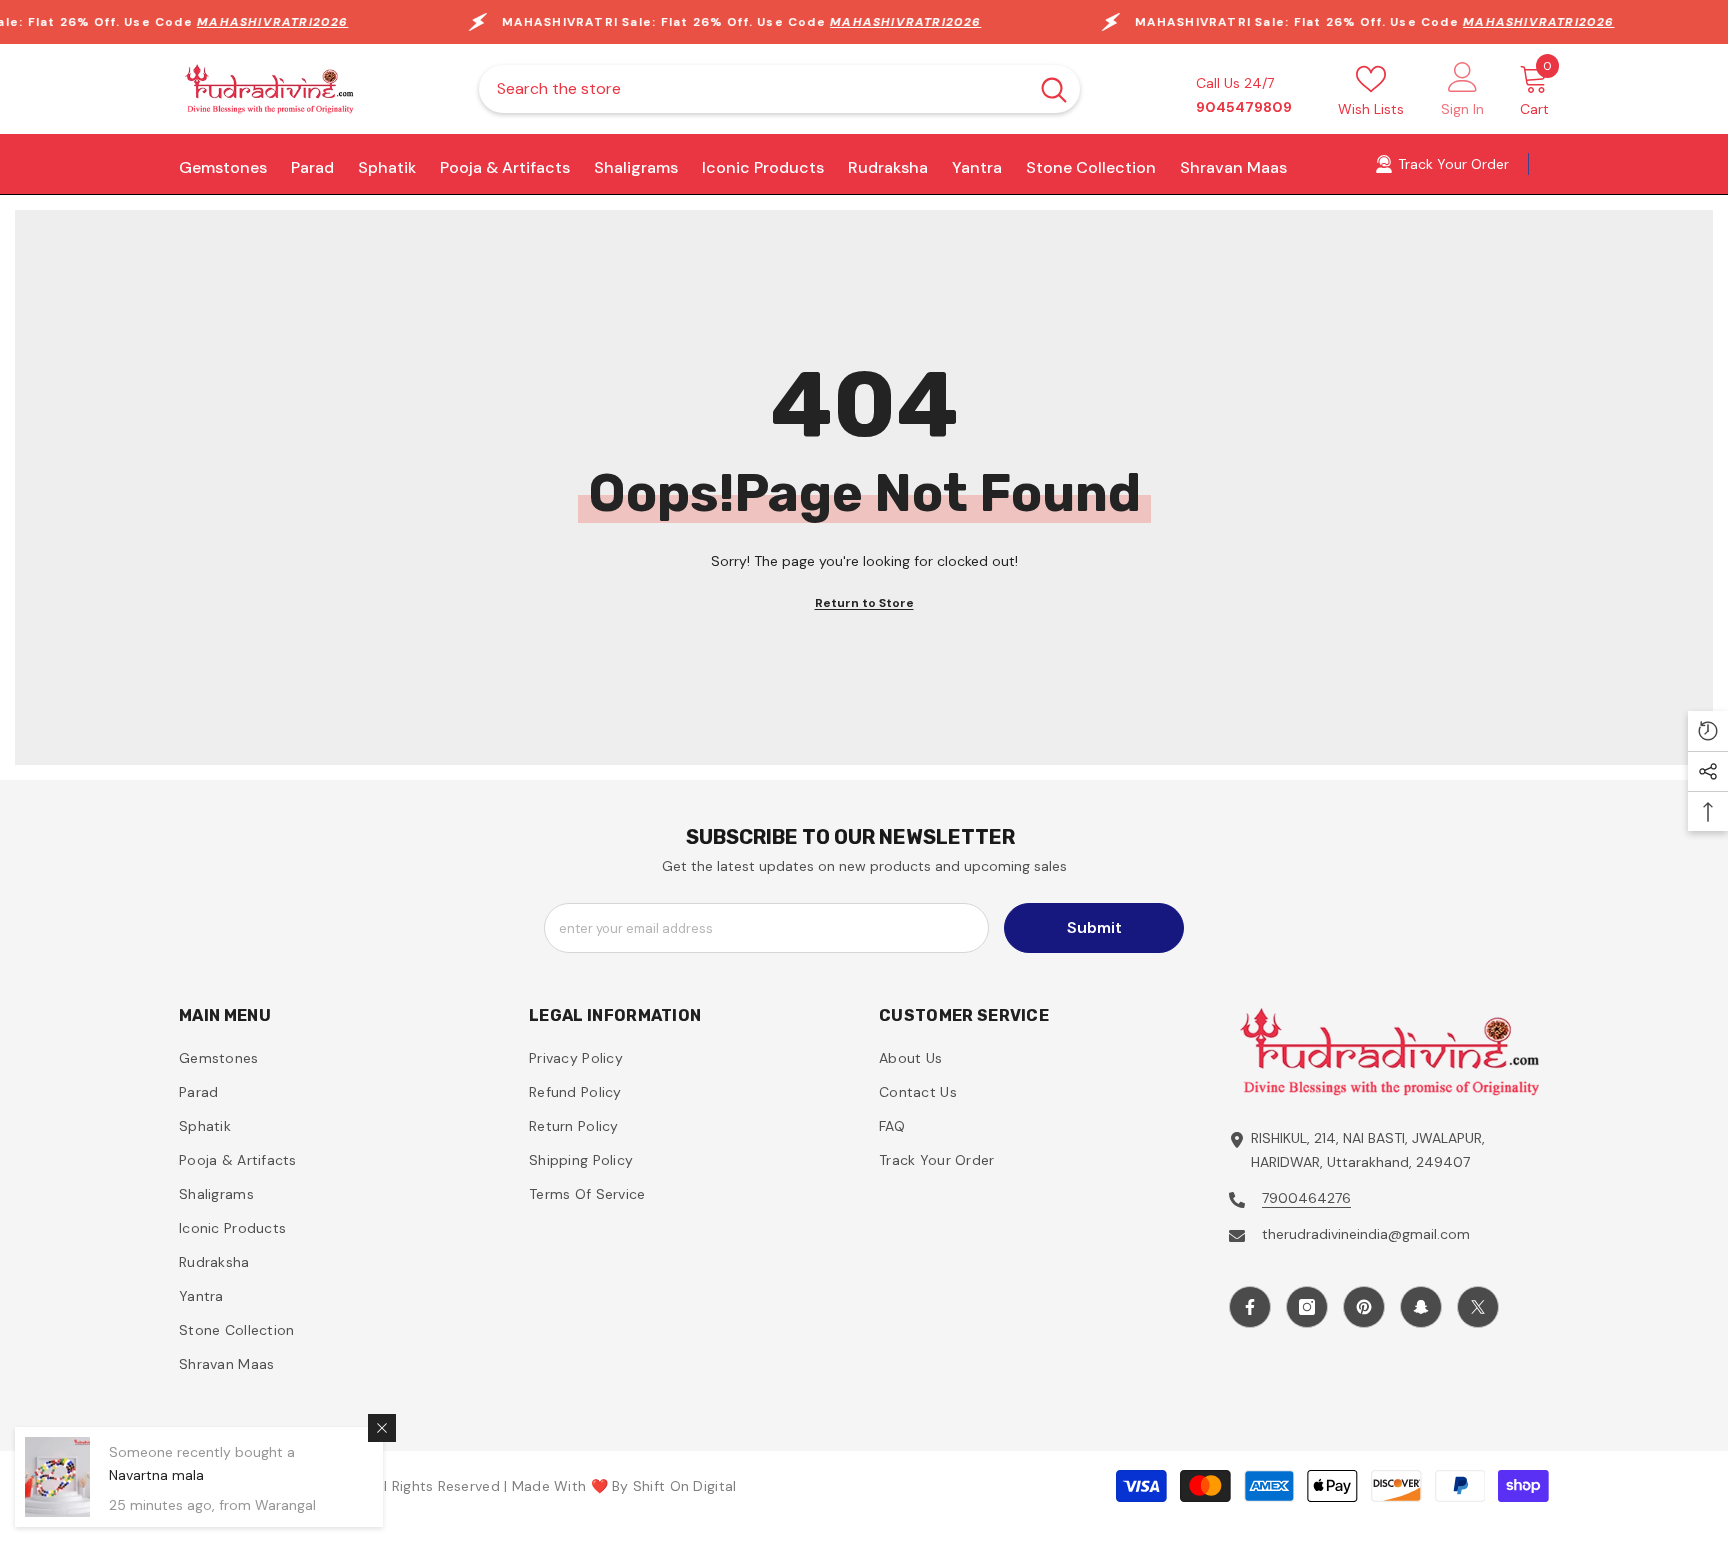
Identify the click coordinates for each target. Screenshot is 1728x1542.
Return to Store (864, 603)
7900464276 (1306, 1198)
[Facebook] (1250, 1307)
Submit (1094, 927)
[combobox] (753, 89)
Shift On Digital (684, 1486)
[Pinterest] (1364, 1307)
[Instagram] (1307, 1307)
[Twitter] (1478, 1307)
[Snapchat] (1421, 1307)
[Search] (779, 89)
